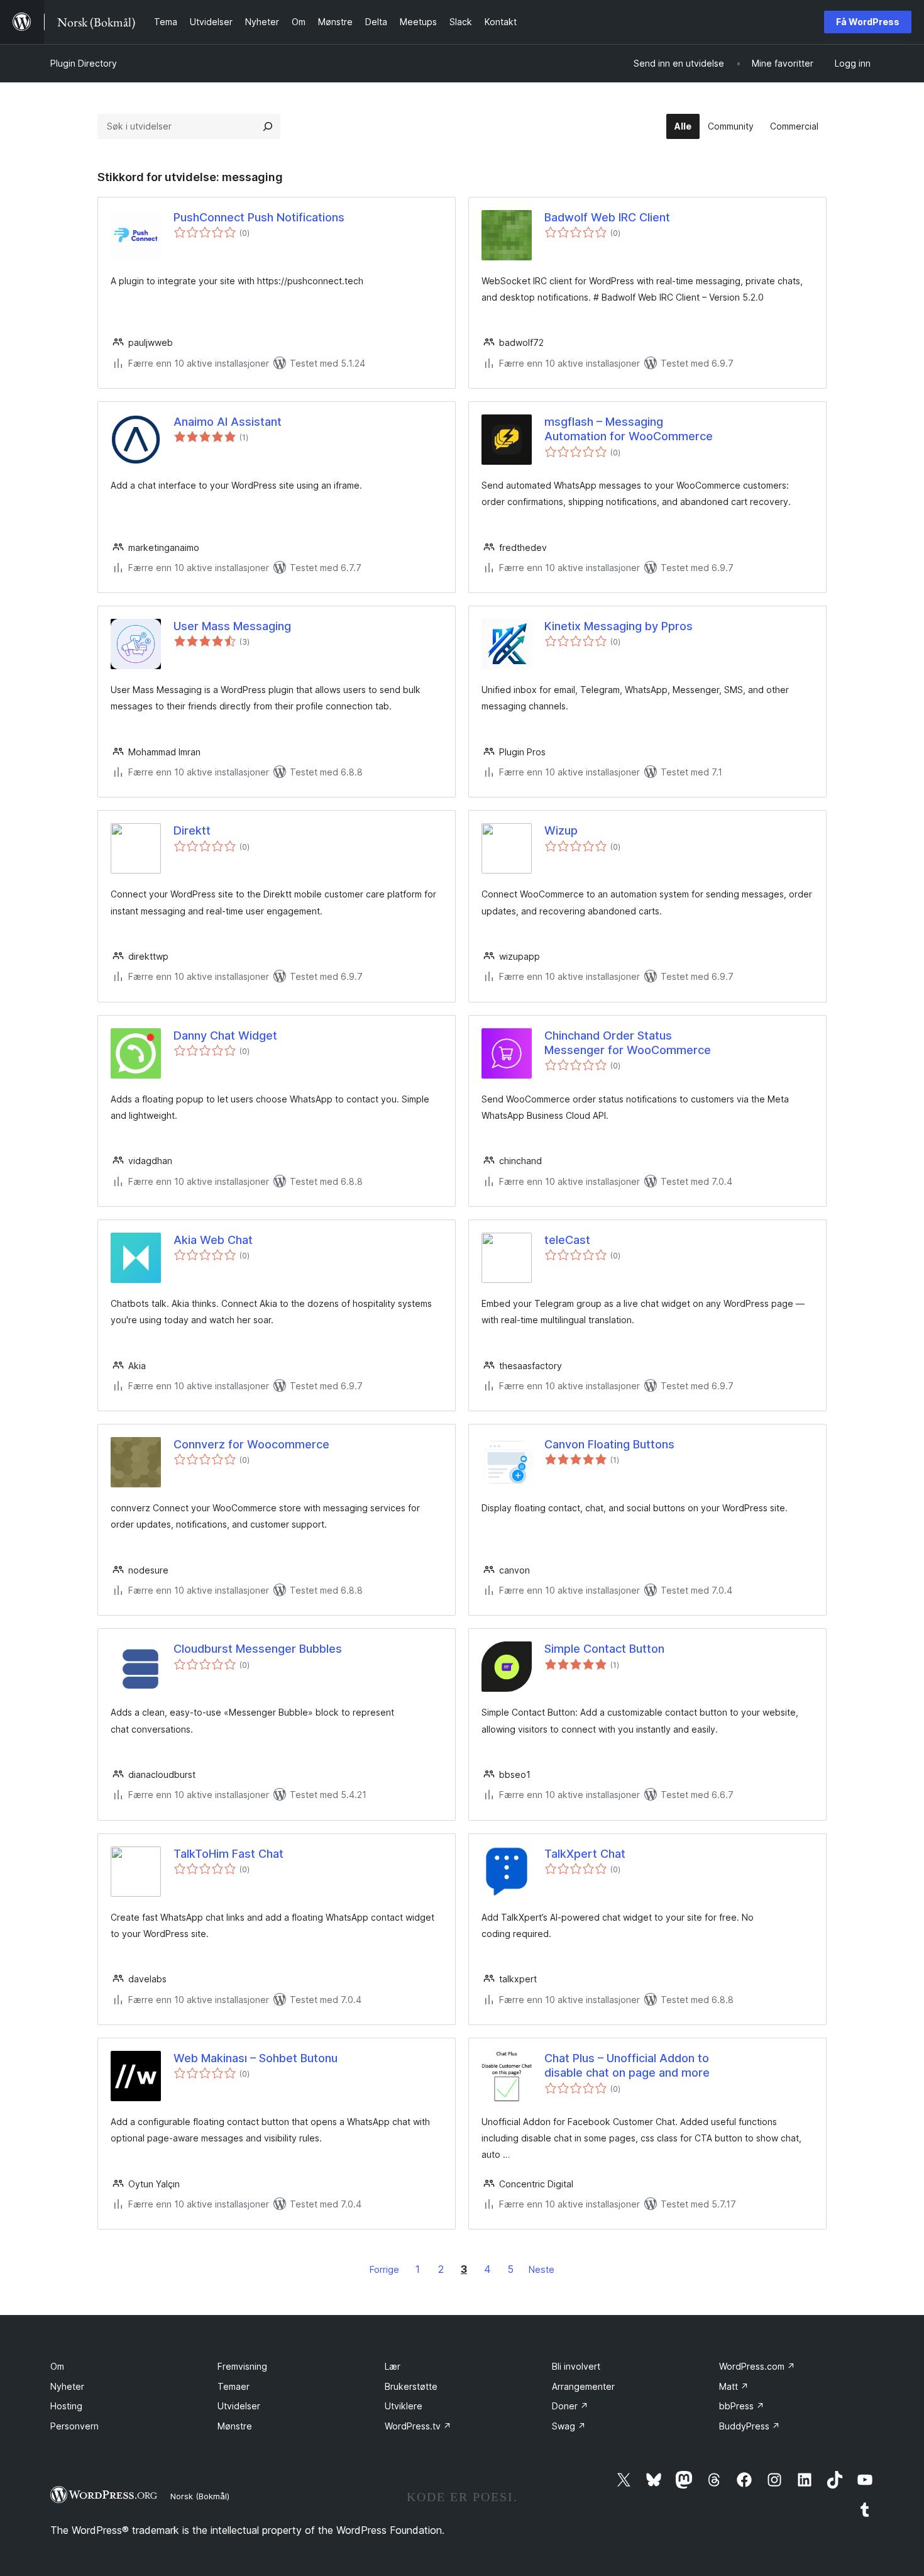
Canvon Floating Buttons (609, 1444)
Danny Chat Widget (225, 1035)
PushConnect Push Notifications (259, 217)
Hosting (66, 2406)
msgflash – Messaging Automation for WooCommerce (629, 429)
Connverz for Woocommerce (251, 1444)
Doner (570, 2406)
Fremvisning (242, 2366)
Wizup (561, 830)
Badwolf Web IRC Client (607, 217)
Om (57, 2366)
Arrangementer (583, 2386)
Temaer (234, 2386)
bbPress (742, 2406)
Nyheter (67, 2386)
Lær (393, 2366)
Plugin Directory (84, 63)
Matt (734, 2386)
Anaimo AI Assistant (228, 422)
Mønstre (235, 2426)
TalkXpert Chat (585, 1854)
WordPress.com (757, 2366)
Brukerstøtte (411, 2386)
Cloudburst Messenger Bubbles (258, 1649)
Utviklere (404, 2406)
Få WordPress (868, 22)
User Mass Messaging (232, 626)
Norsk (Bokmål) (200, 2496)
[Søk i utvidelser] (268, 126)
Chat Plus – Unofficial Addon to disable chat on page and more (627, 2065)
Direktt (192, 830)
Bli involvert (576, 2366)
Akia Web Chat (213, 1240)
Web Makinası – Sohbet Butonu (256, 2058)
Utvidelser (239, 2406)
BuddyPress (750, 2426)
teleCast (567, 1240)
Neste (542, 2269)
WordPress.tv (418, 2426)
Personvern (74, 2426)
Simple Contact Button (604, 1649)
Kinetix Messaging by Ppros (619, 626)
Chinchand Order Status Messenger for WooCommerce (628, 1043)
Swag (569, 2426)
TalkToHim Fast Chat (228, 1854)
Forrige (384, 2269)
